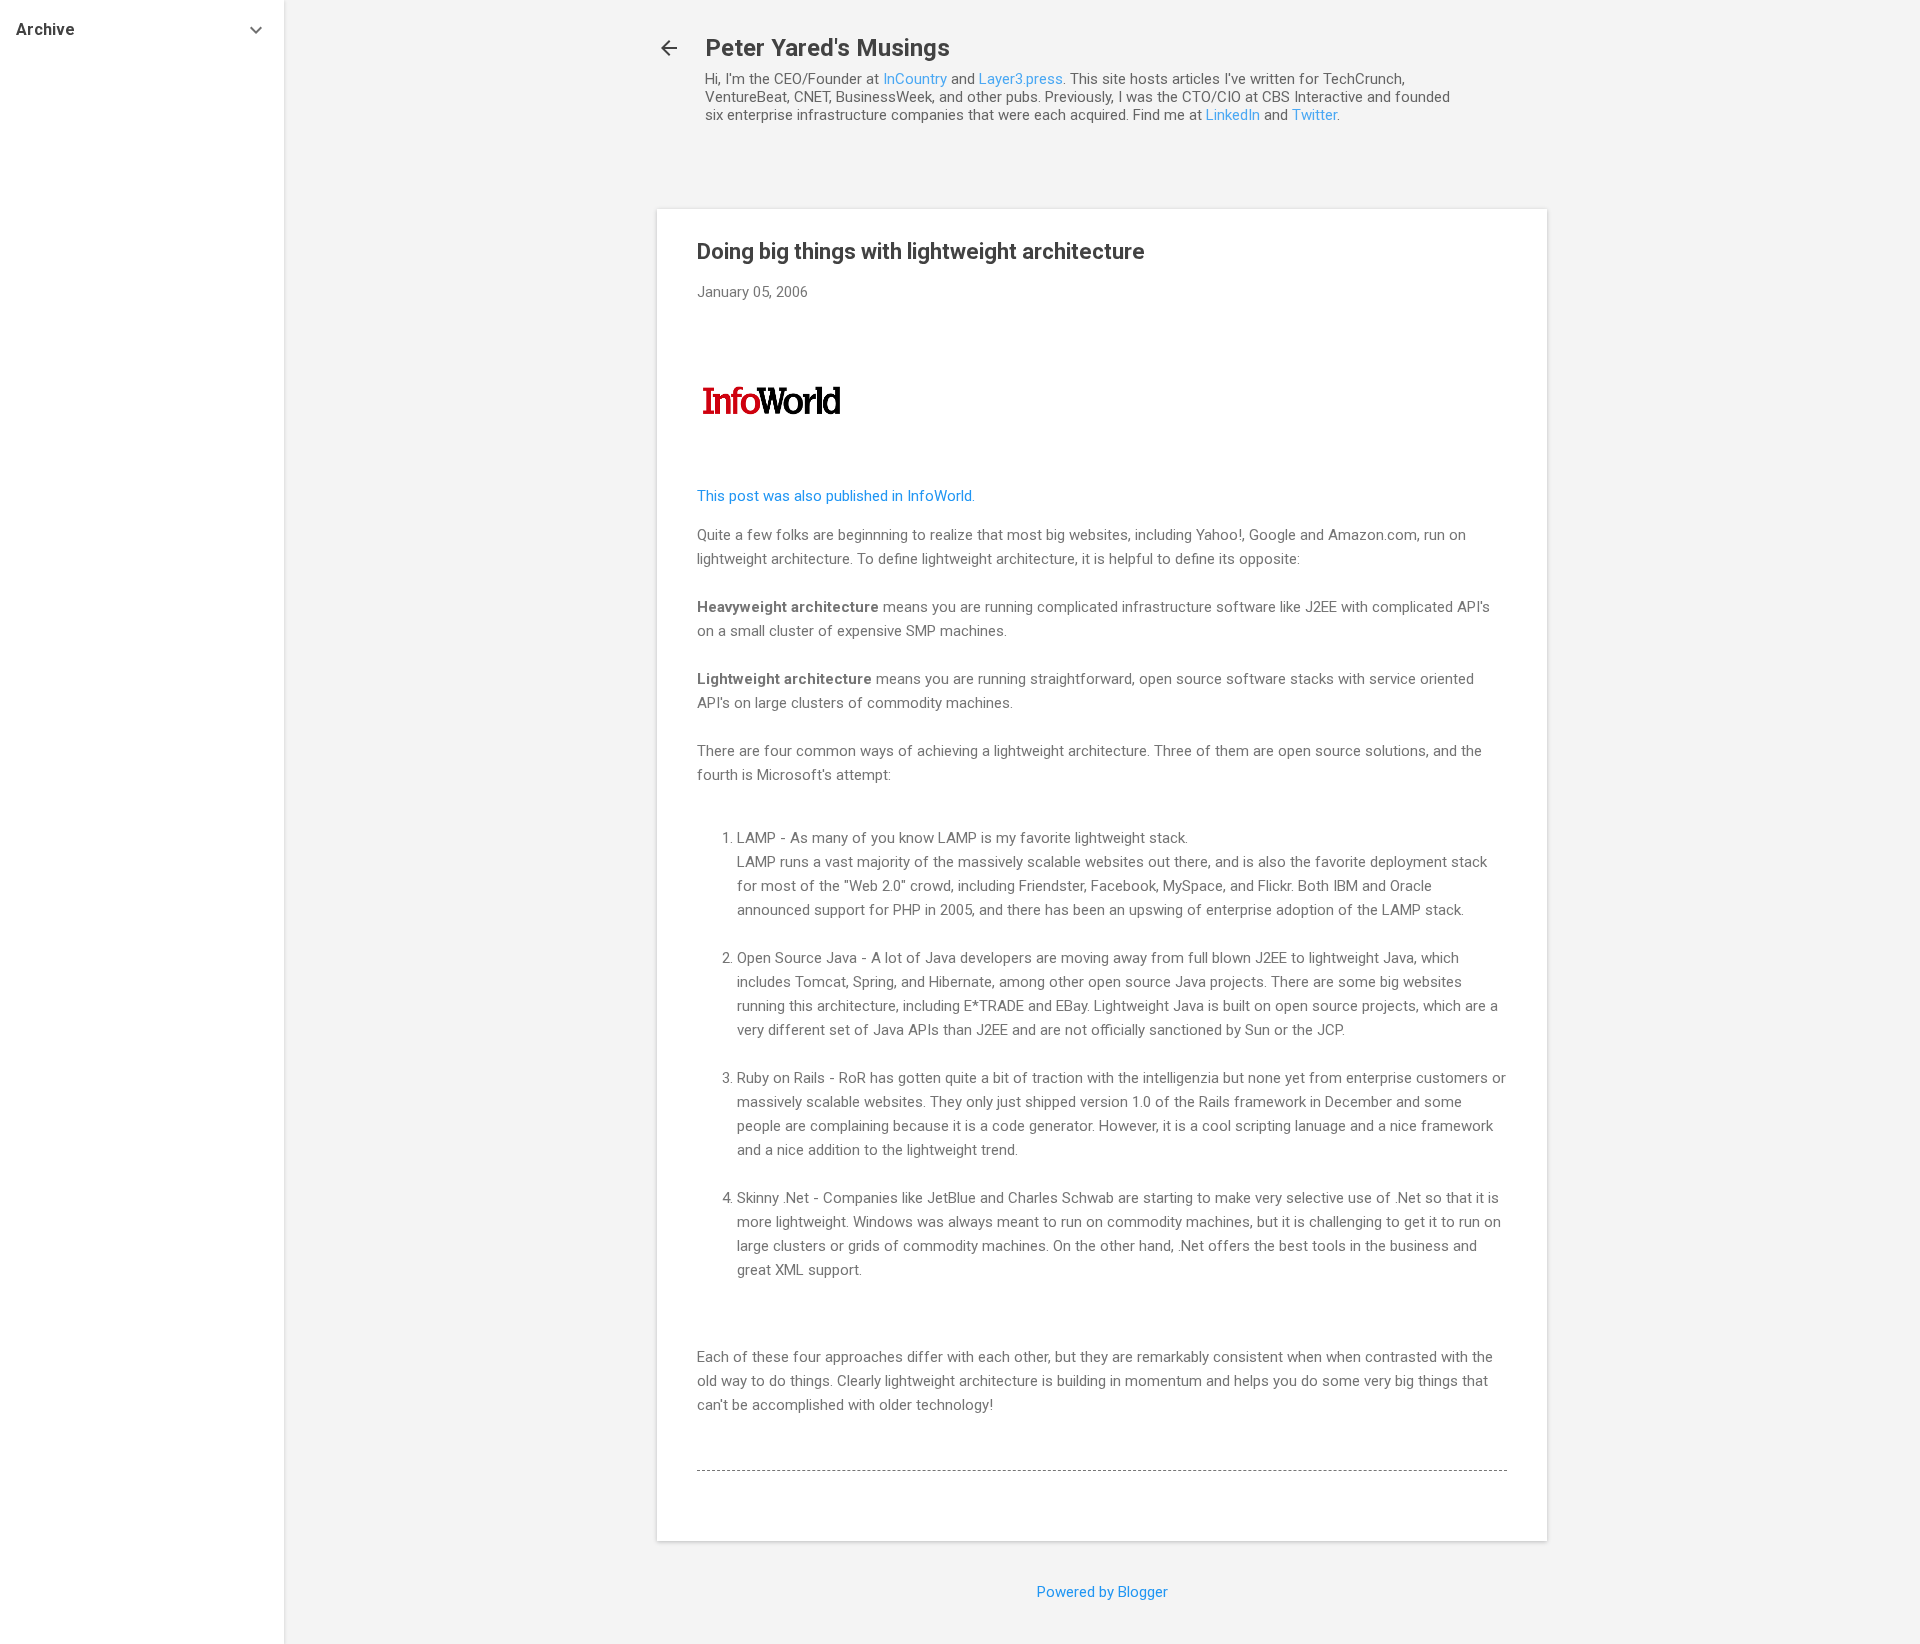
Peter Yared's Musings (827, 48)
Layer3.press (1021, 79)
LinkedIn (1233, 115)
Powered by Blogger (1102, 1592)
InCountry (915, 79)
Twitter (1314, 115)
